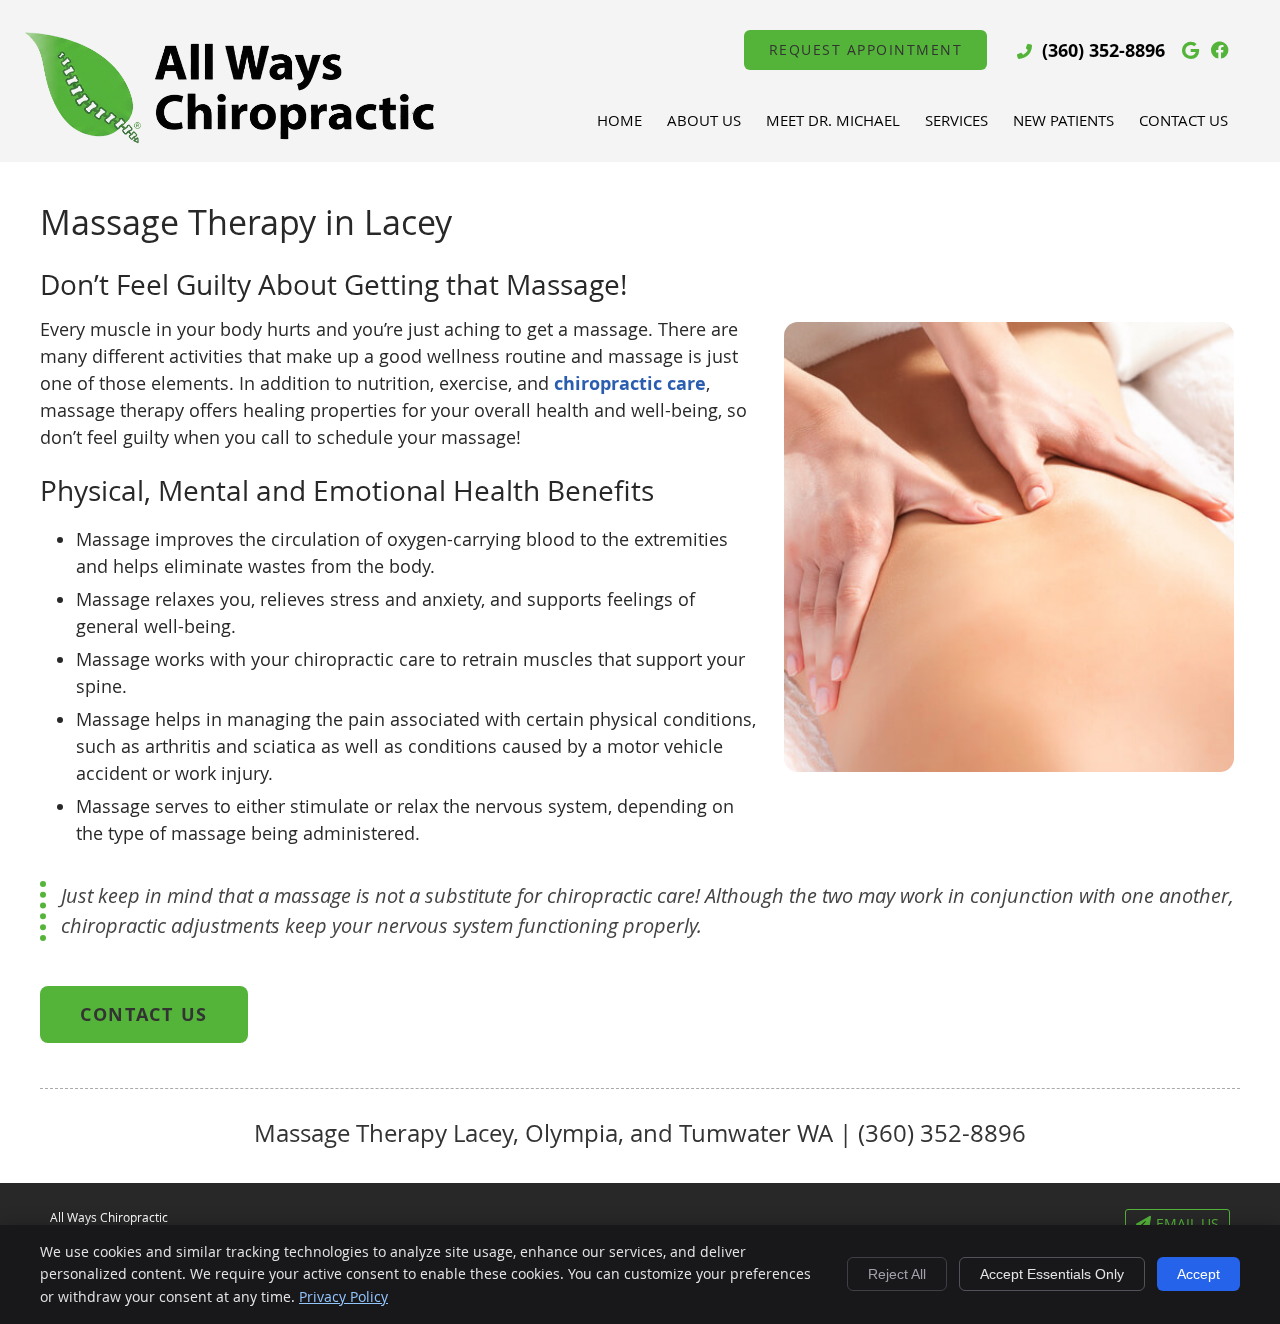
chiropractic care (630, 383)
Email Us (1187, 1223)
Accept (1198, 1274)
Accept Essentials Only (1052, 1274)
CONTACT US (144, 1014)
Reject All (897, 1274)
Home (619, 120)
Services (956, 120)
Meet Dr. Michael (833, 120)
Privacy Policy (343, 1296)
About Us (704, 120)
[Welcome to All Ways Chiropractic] (230, 139)
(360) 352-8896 (1103, 50)
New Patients (1063, 120)
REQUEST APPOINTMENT (866, 49)
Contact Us (1183, 120)
